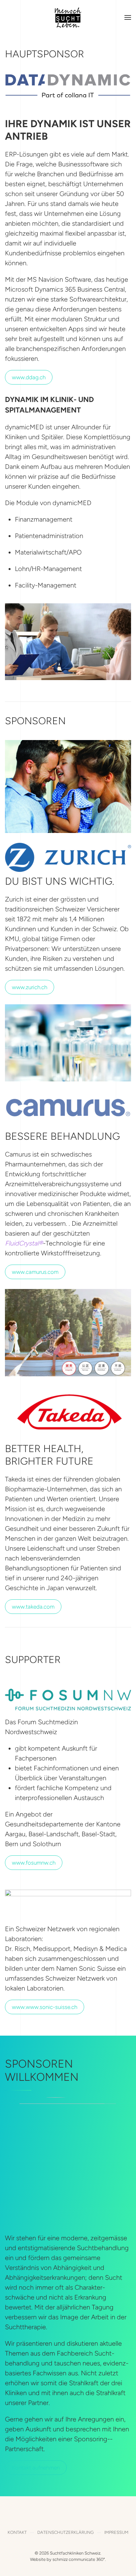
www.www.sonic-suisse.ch (45, 2007)
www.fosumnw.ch (34, 1863)
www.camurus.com (35, 1272)
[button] (128, 17)
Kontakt (17, 2532)
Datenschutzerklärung (66, 2532)
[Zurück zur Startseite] (68, 17)
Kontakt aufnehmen (36, 2468)
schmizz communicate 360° (79, 2559)
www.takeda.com (33, 1607)
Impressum (116, 2532)
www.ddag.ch (29, 377)
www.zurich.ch (30, 987)
